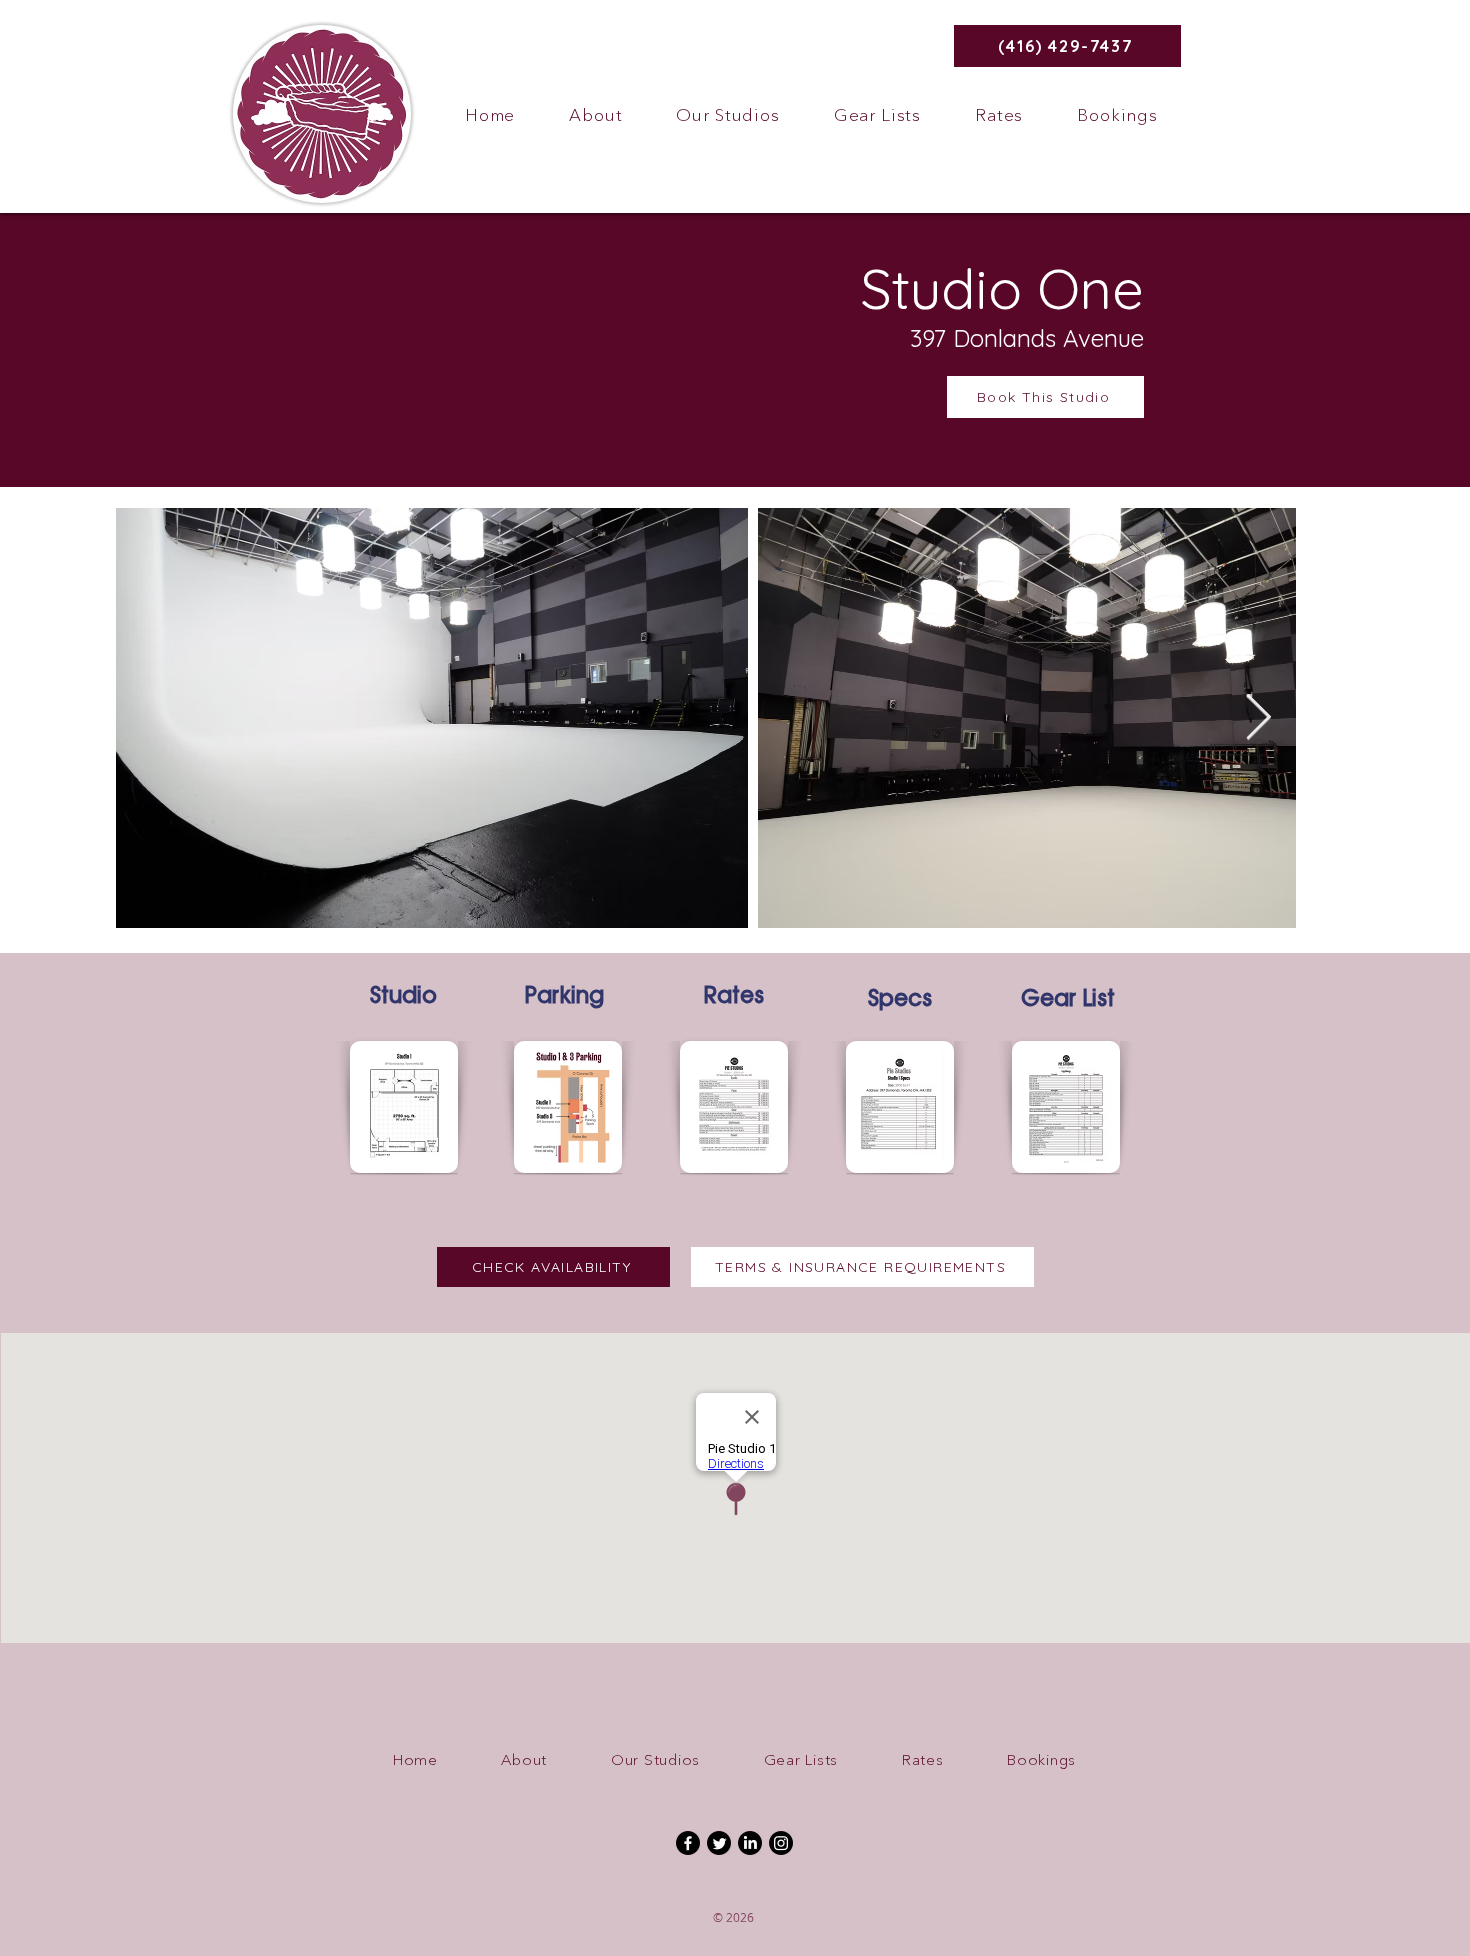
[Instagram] (781, 1843)
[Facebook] (688, 1843)
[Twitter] (719, 1843)
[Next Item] (1258, 718)
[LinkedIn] (750, 1843)
